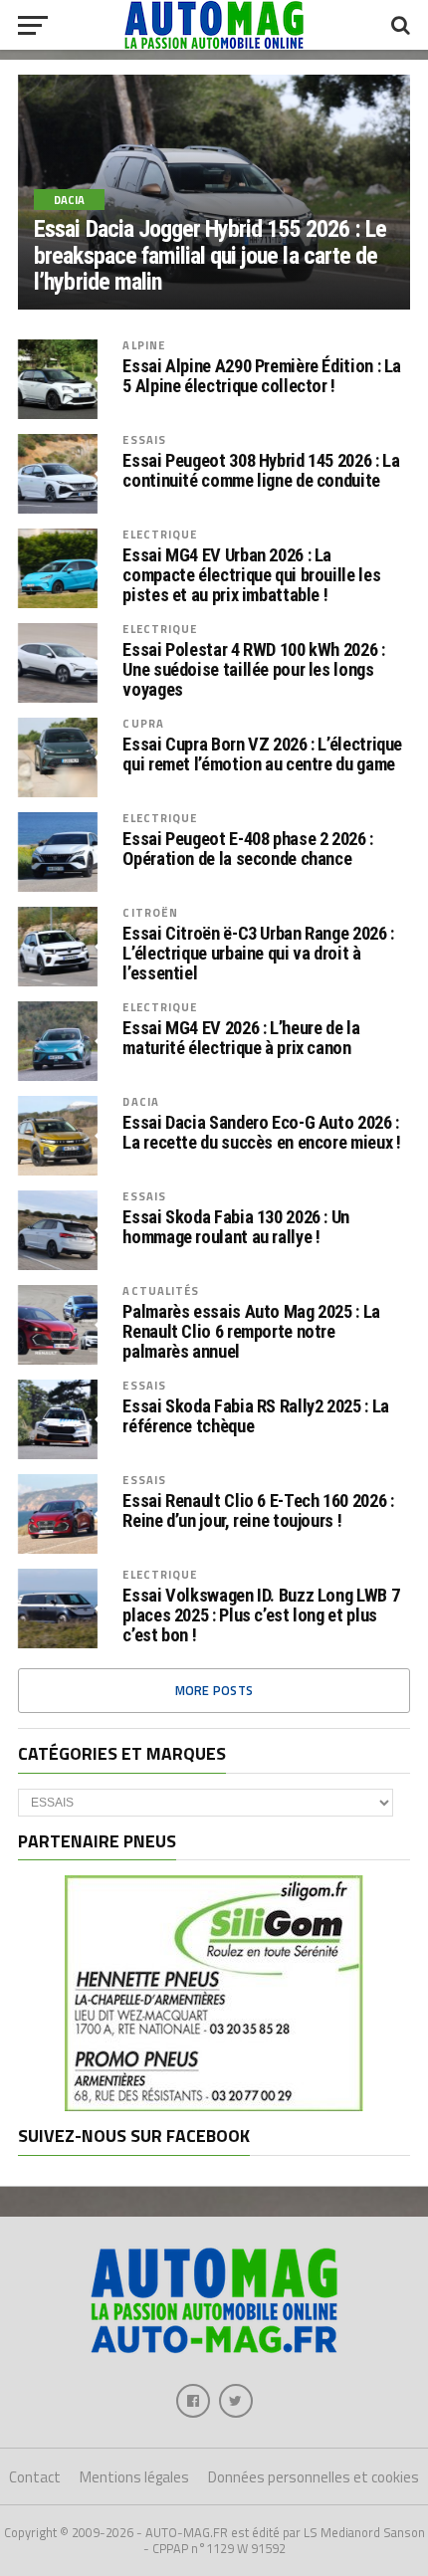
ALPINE (144, 345)
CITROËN (150, 912)
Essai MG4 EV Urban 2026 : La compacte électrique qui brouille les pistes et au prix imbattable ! (251, 575)
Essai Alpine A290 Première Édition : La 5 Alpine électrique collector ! (262, 376)
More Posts (214, 1690)
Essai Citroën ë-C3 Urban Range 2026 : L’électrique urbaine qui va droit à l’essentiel (258, 954)
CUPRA (143, 723)
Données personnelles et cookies (314, 2477)
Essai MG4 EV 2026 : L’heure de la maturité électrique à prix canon (241, 1038)
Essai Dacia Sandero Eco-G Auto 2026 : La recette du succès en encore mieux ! (261, 1133)
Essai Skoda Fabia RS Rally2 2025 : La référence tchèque (255, 1416)
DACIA (141, 1101)
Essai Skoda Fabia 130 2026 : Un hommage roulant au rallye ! (236, 1227)
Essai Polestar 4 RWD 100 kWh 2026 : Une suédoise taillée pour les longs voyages (253, 670)
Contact (35, 2477)
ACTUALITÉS (161, 1290)
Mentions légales (134, 2477)
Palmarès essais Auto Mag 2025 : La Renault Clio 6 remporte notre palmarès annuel (251, 1332)
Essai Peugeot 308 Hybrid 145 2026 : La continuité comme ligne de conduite (261, 471)
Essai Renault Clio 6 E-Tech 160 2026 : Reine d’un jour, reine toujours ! (258, 1511)
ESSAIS (144, 439)
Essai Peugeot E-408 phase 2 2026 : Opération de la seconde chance (248, 849)
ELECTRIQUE (160, 534)
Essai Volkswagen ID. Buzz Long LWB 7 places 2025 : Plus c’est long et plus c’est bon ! (261, 1615)
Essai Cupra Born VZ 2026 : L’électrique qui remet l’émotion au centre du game (262, 754)
